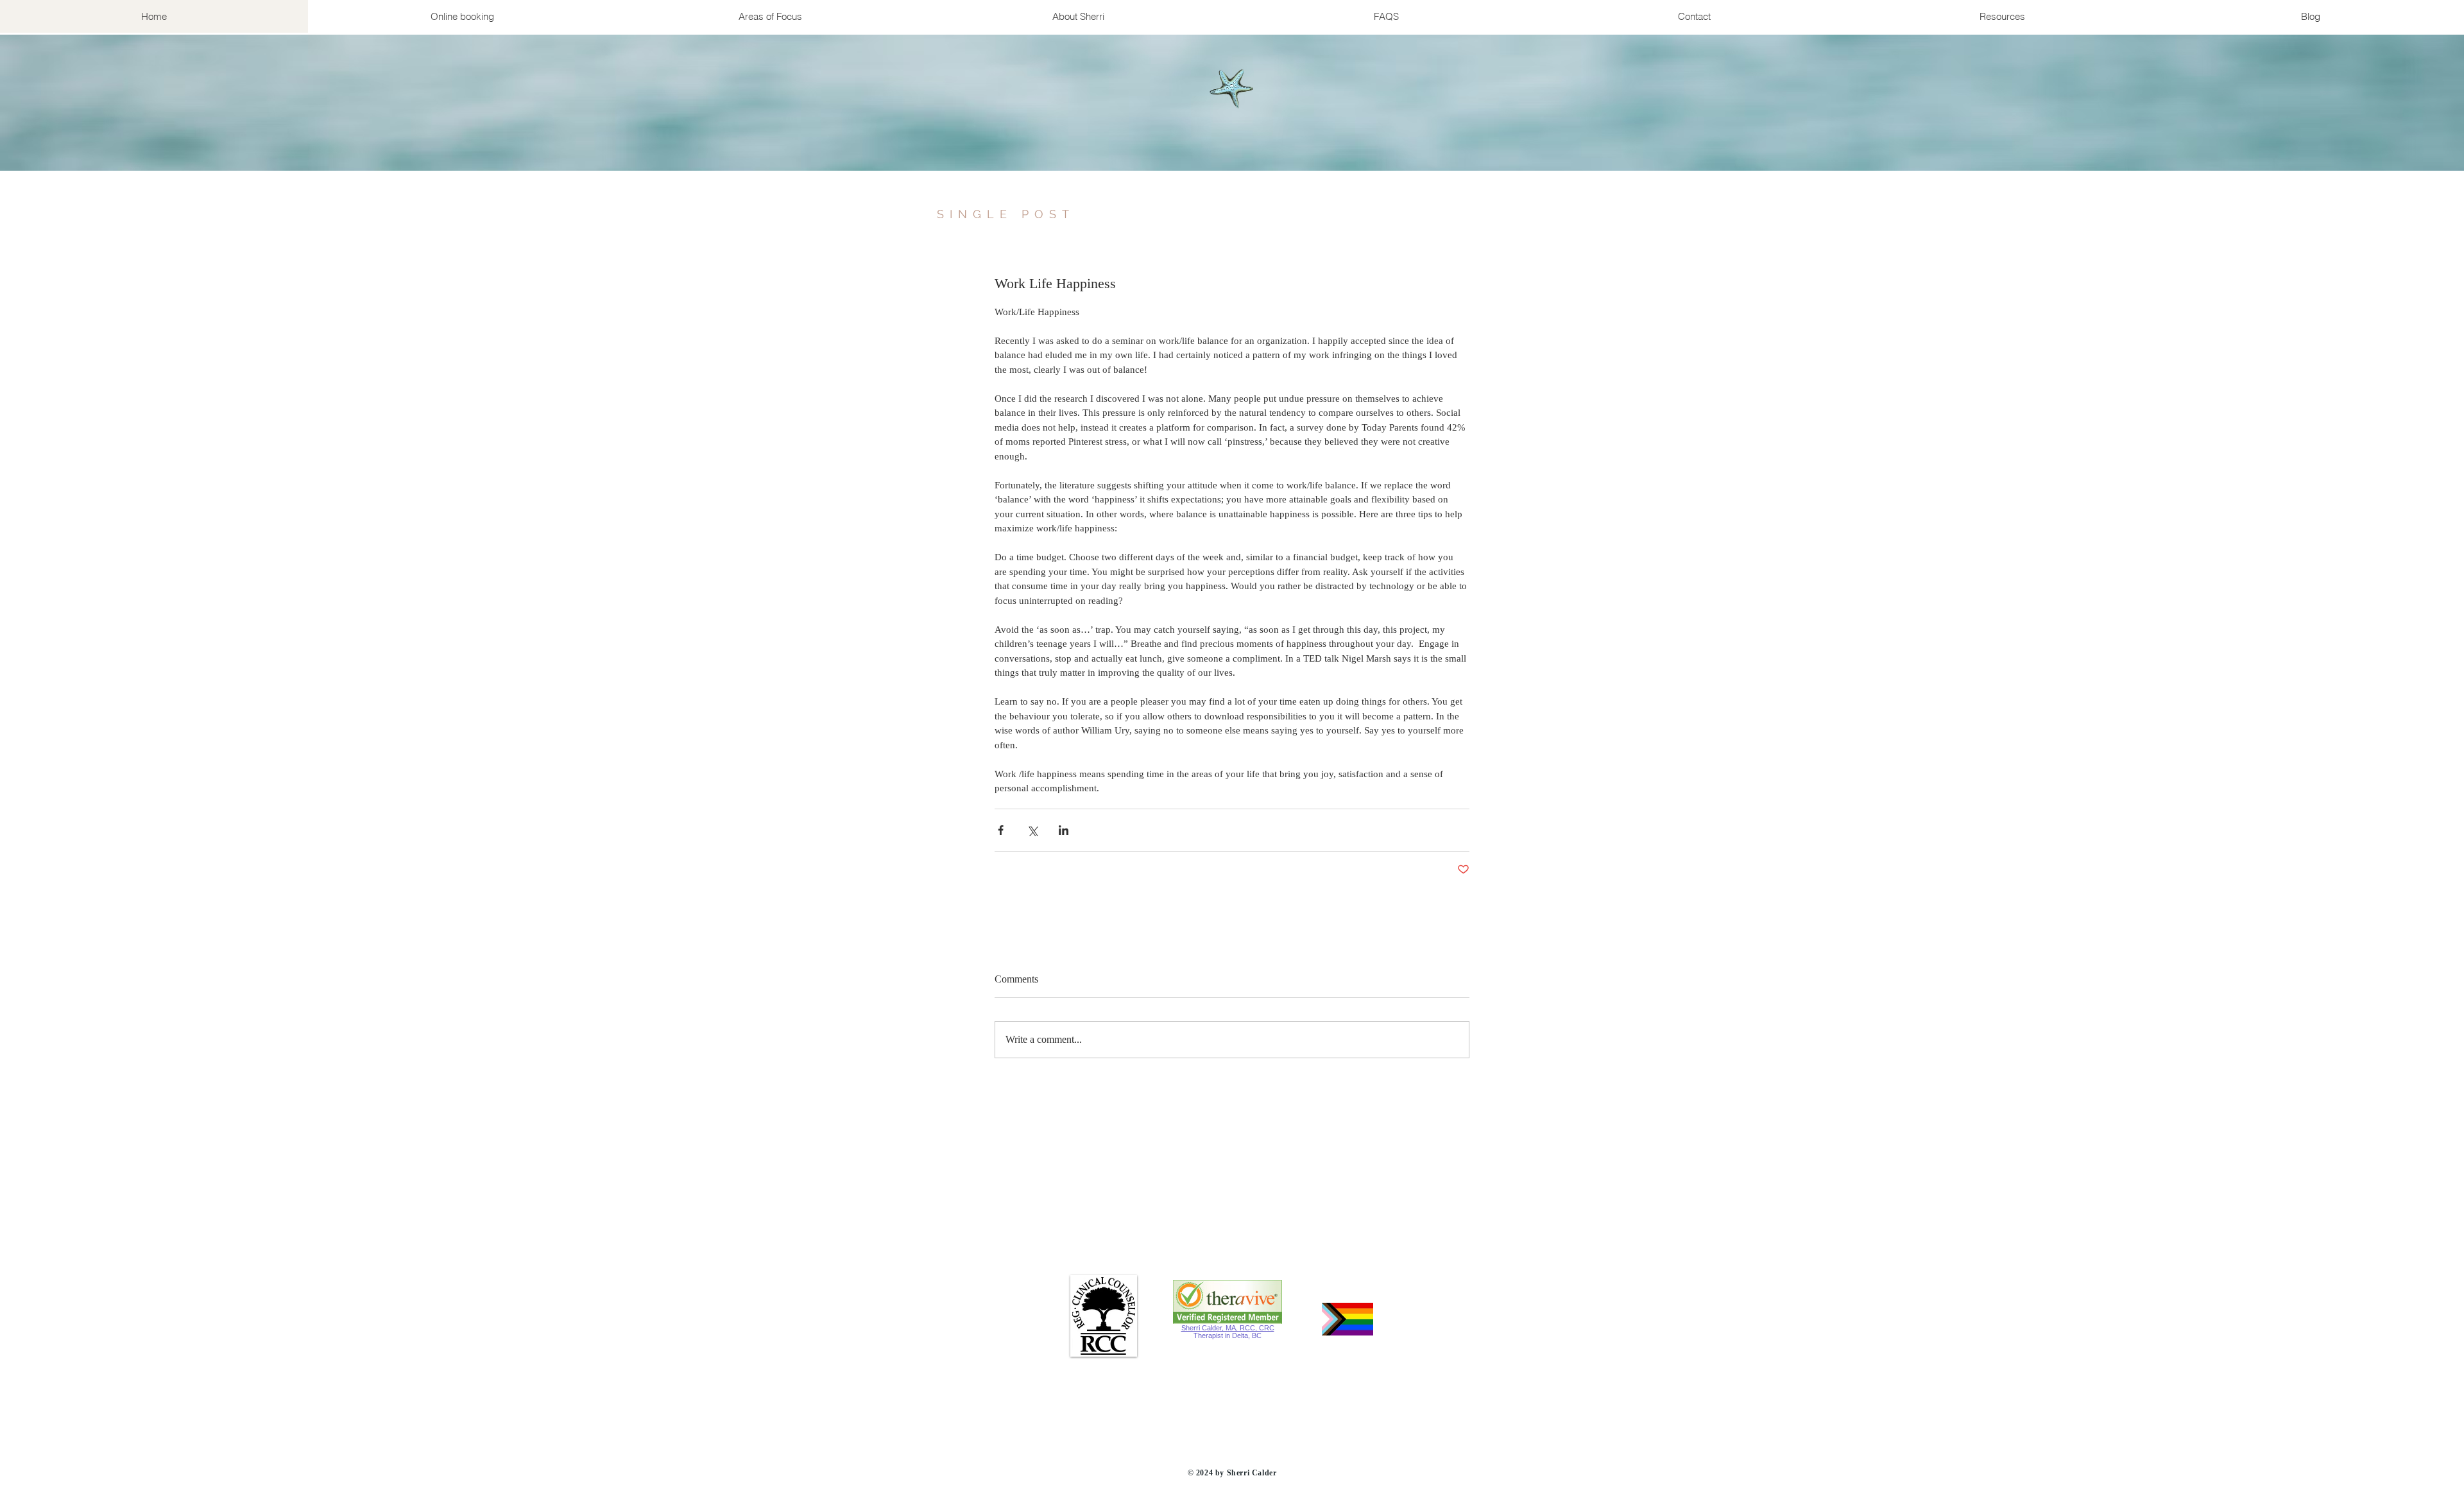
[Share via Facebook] (1001, 830)
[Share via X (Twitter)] (1032, 830)
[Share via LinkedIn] (1064, 830)
